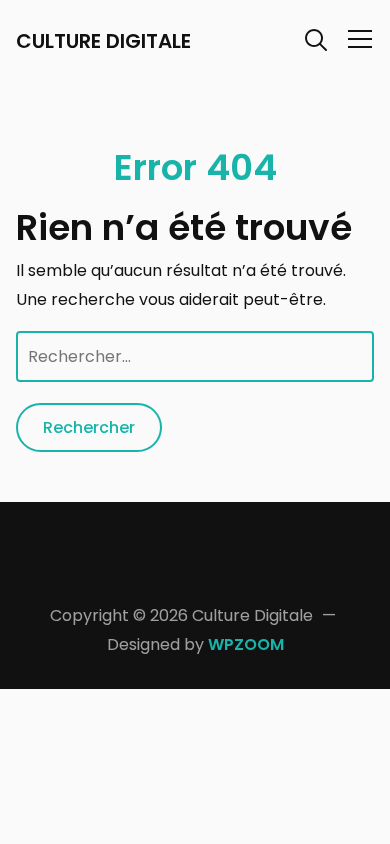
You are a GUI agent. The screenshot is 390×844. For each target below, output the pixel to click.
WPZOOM (246, 644)
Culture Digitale (103, 41)
